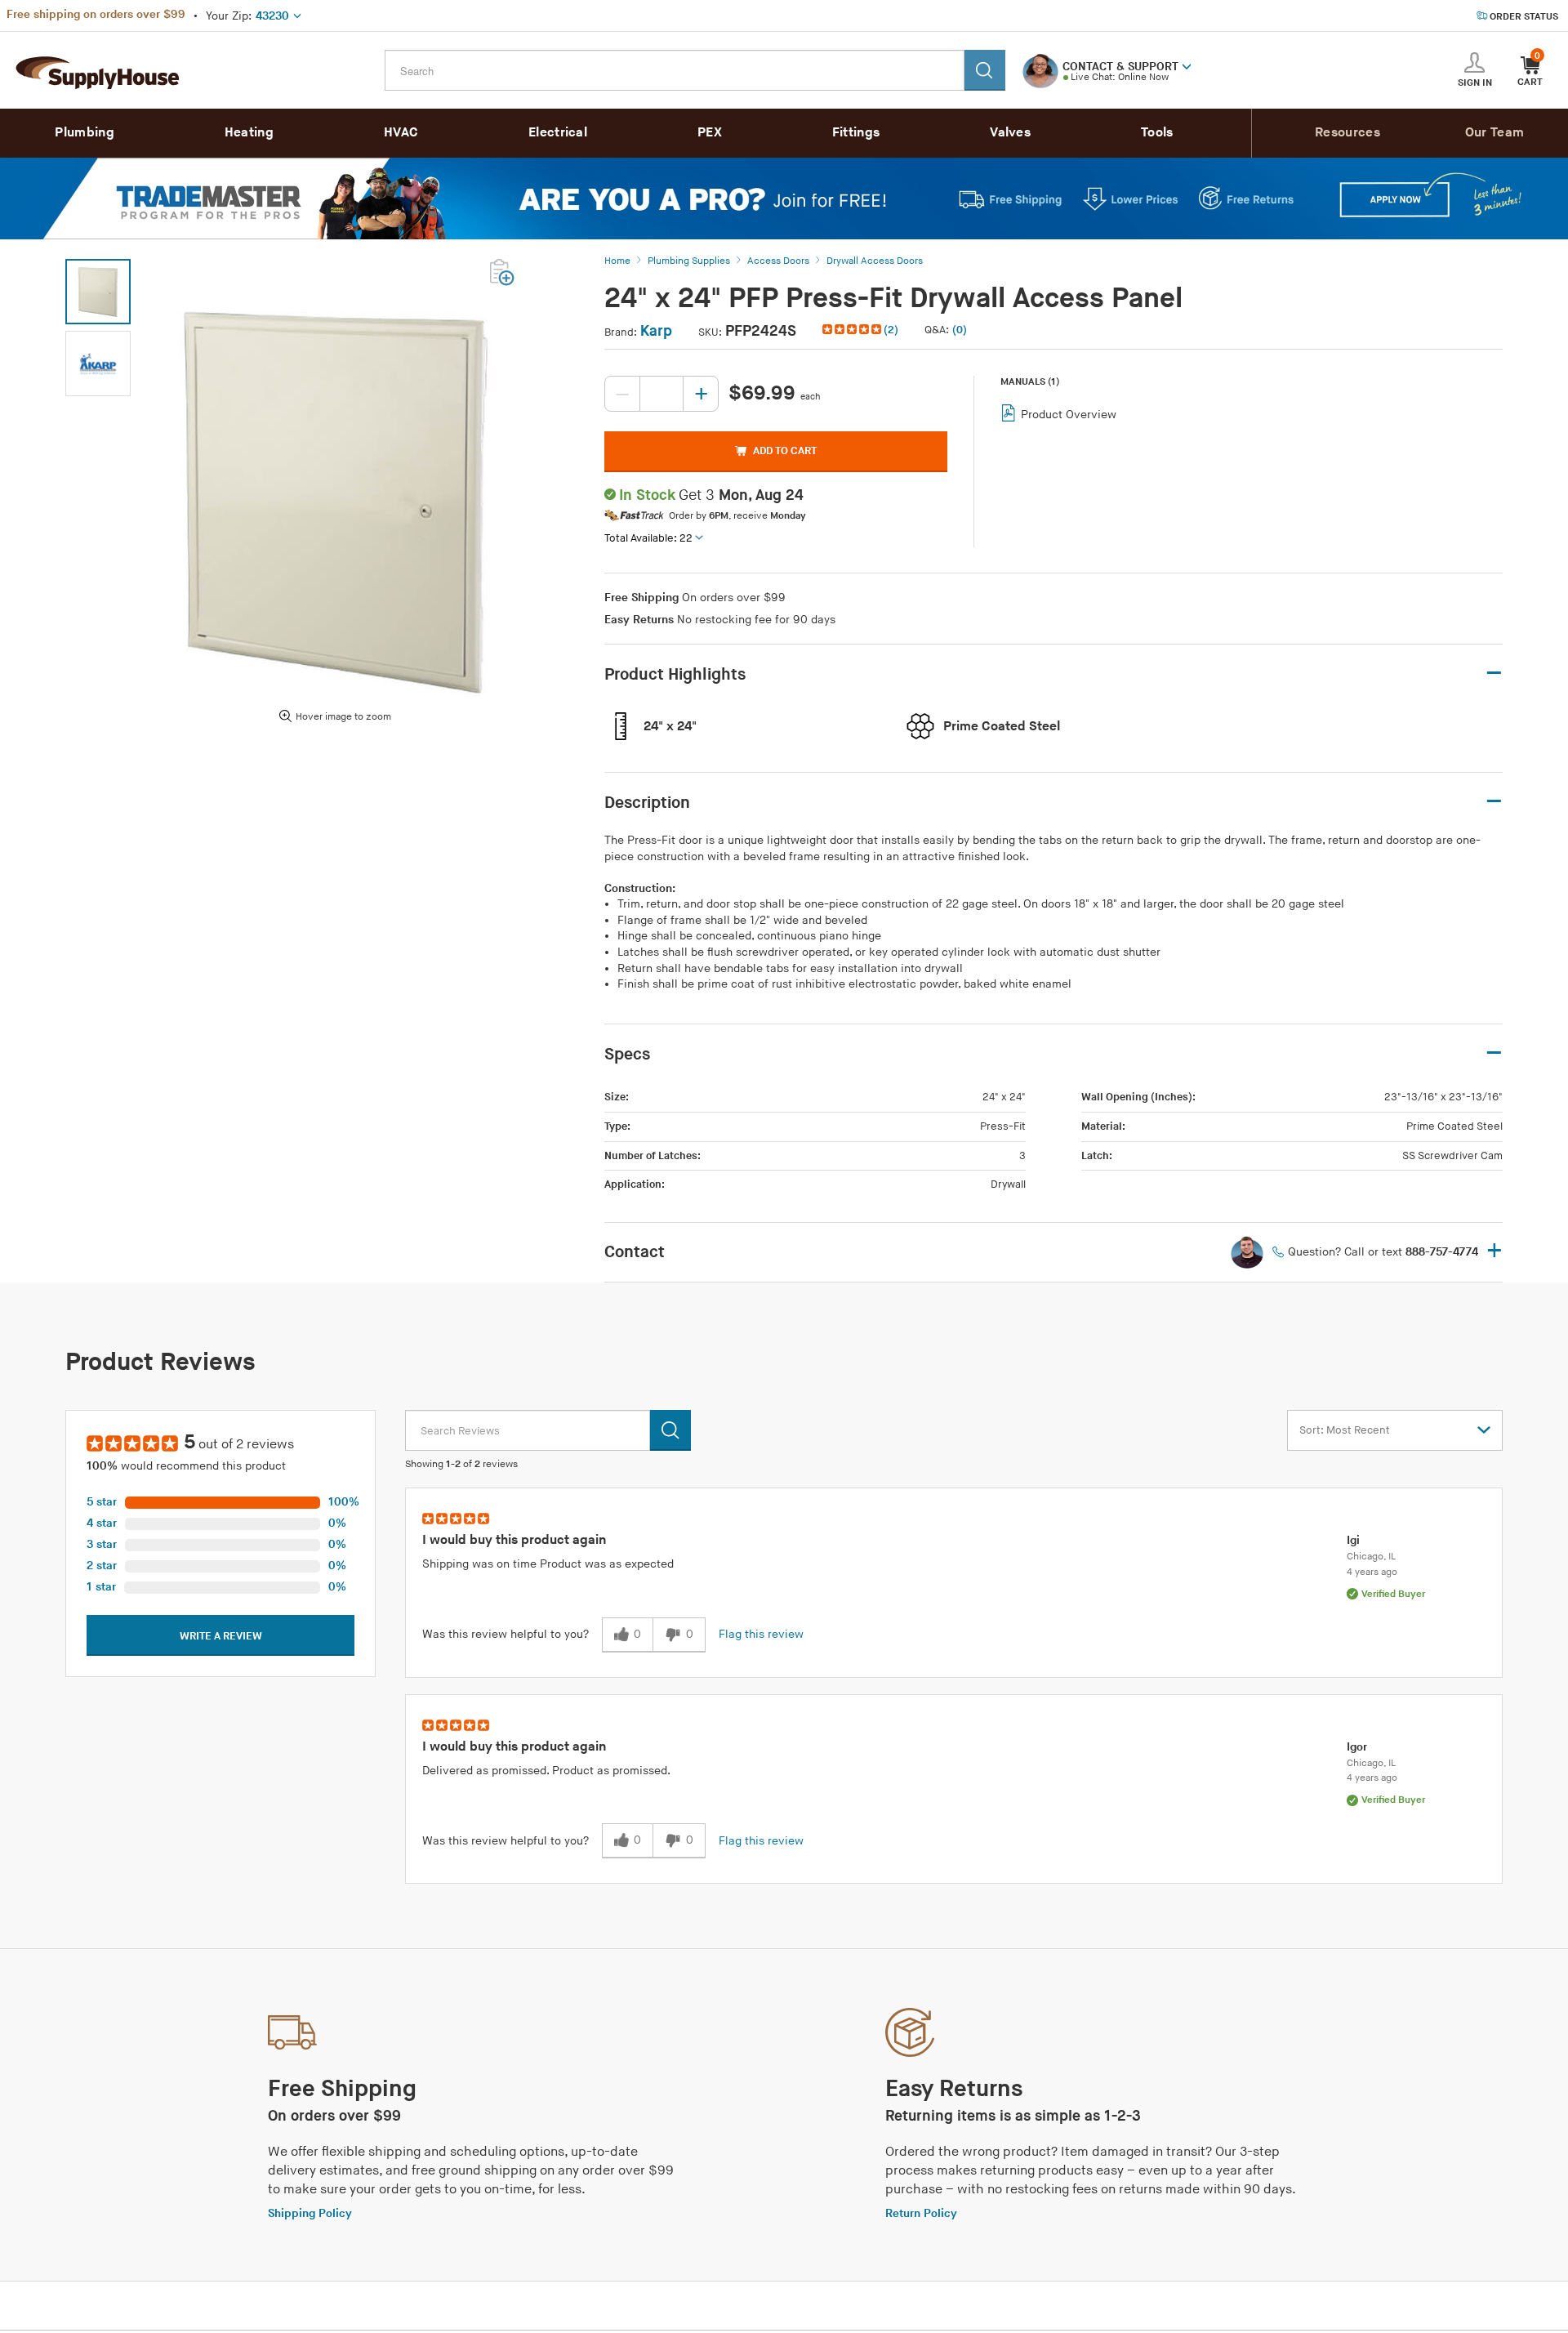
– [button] (1494, 674)
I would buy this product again (514, 1540)
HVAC (401, 133)
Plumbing (84, 133)
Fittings (856, 133)
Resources (1347, 133)
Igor (1357, 1747)
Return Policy (921, 2213)
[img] (853, 329)
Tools (1157, 133)
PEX (710, 133)
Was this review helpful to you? (506, 1634)
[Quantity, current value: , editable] (661, 394)
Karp (656, 331)
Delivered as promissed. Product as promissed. (546, 1771)
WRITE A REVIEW (221, 1636)
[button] (1187, 65)
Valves (1010, 133)
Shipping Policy (310, 2213)
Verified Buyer (1393, 1594)
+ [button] (1494, 1252)
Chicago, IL (1371, 1557)
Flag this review (761, 1634)
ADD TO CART (785, 451)
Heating (249, 133)
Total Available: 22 (648, 538)
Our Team (1494, 133)
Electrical (558, 133)
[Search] (985, 70)
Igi (1353, 1540)
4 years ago (1372, 1572)
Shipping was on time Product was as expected (548, 1564)
